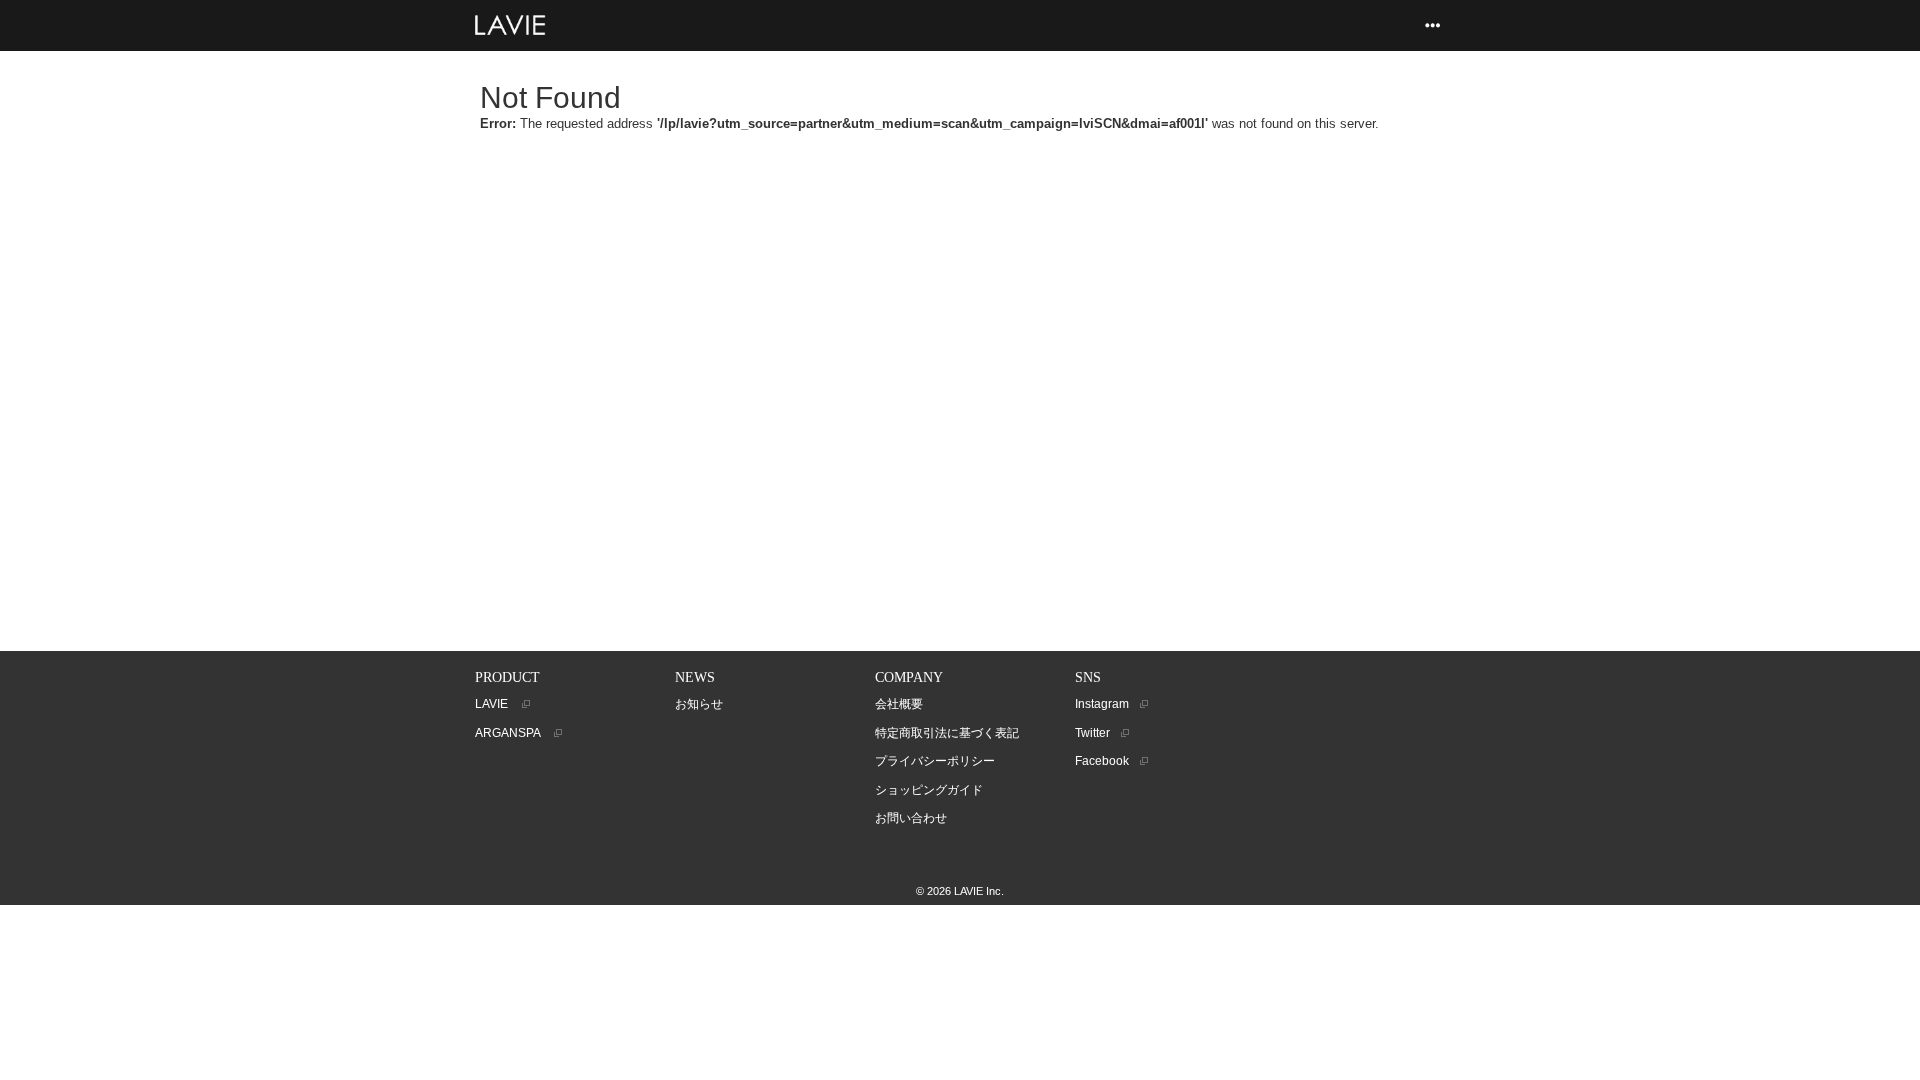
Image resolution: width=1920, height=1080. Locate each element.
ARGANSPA (510, 733)
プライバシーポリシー (935, 761)
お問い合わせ (911, 818)
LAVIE (494, 704)
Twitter (1094, 733)
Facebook (1103, 761)
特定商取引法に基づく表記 (947, 733)
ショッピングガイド (929, 790)
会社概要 (899, 704)
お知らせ (699, 704)
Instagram (1103, 704)
